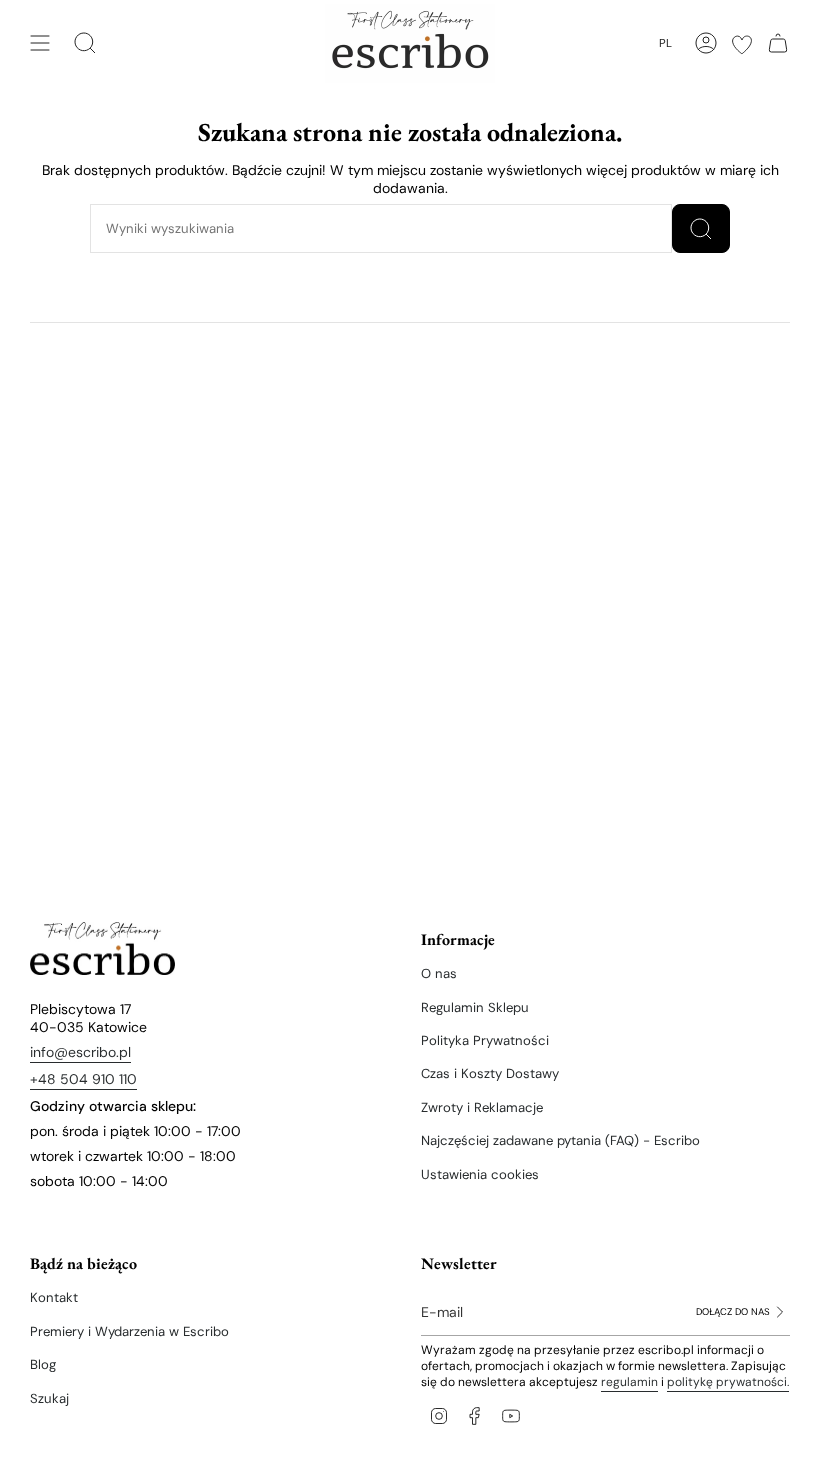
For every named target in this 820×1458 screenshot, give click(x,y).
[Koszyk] (778, 43)
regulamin (629, 1382)
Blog (43, 1364)
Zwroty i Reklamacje (482, 1107)
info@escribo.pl (80, 1052)
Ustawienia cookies (480, 1174)
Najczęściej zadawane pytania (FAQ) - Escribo (560, 1140)
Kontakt (54, 1297)
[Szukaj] (701, 228)
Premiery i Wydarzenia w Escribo (129, 1331)
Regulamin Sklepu (475, 1007)
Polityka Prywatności (485, 1040)
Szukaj (49, 1398)
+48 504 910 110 (83, 1079)
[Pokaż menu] (40, 43)
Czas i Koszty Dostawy (490, 1073)
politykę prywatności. (728, 1382)
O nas (439, 973)
